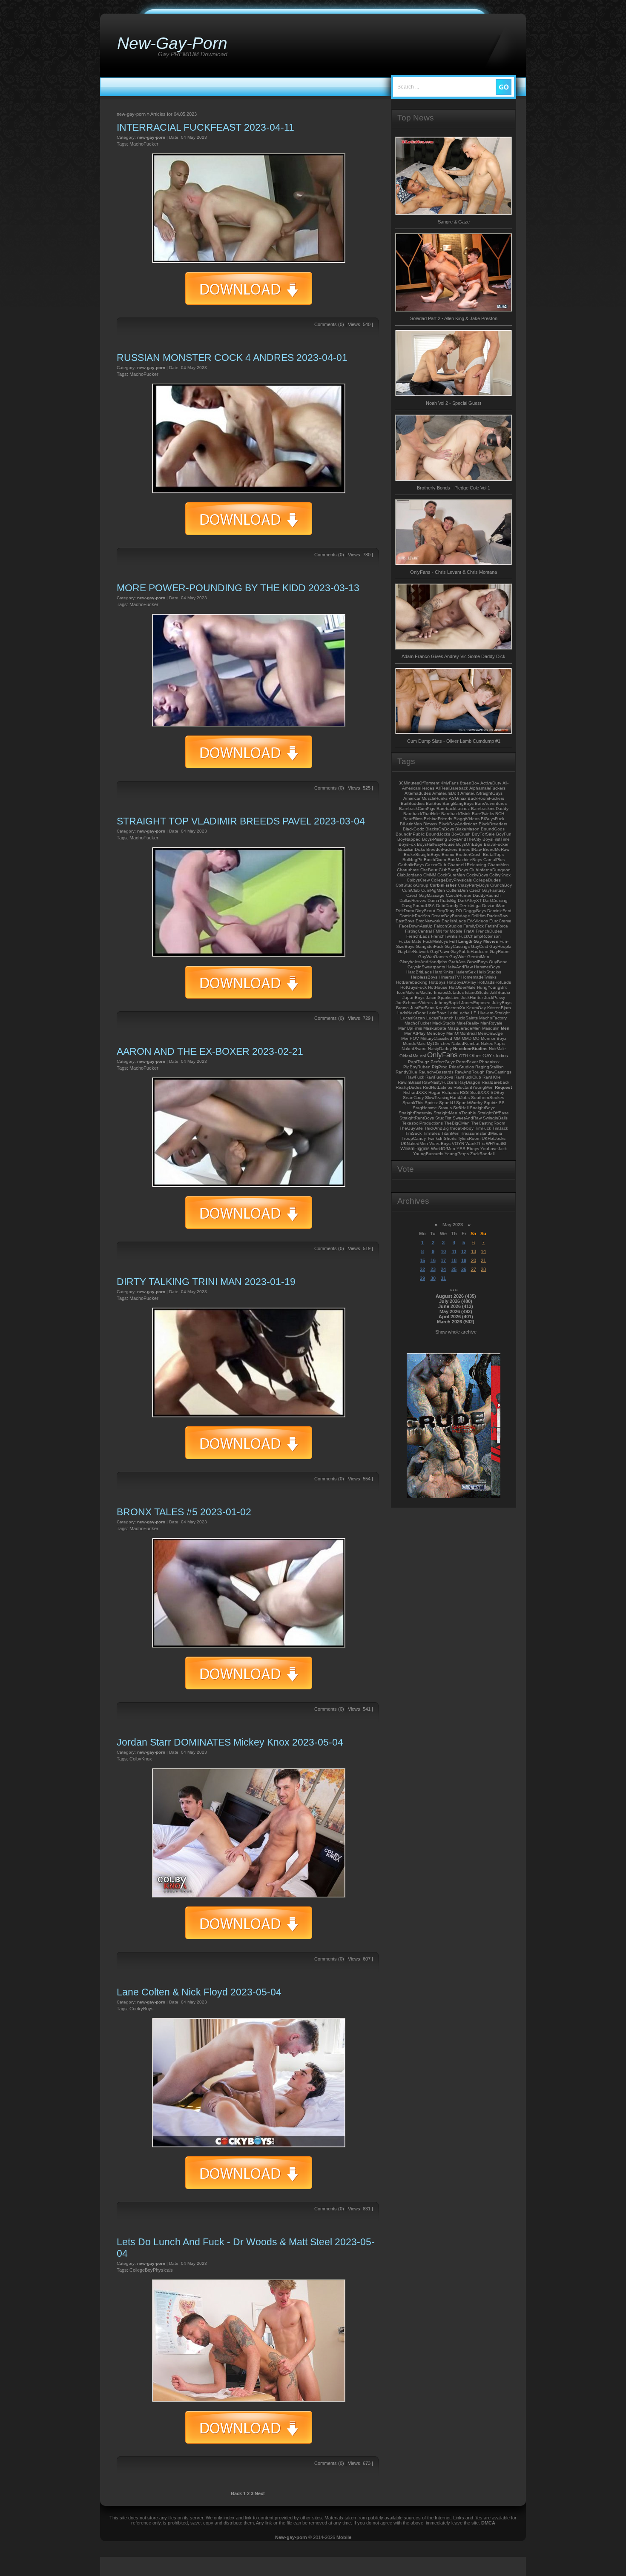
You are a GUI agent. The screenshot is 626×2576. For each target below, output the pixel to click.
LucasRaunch (440, 1018)
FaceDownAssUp (416, 926)
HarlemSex (465, 972)
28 (483, 1269)
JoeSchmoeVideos (414, 1003)
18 (454, 1260)
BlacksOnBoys (440, 829)
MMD (467, 1038)
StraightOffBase (493, 1113)
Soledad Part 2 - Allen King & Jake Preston (454, 318)
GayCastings (457, 946)
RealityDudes (409, 1087)
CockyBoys (142, 2009)
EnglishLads (454, 921)
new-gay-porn (151, 137)
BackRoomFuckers (486, 798)
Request (503, 1087)
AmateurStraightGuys (481, 793)
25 (454, 1269)
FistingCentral (418, 931)
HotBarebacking (412, 982)
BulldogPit (412, 860)
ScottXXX (480, 1092)
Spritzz (431, 1103)
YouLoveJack (494, 1149)
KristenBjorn (499, 1008)
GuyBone (498, 962)
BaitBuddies (413, 803)
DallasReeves (413, 900)
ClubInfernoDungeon (490, 870)
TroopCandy (414, 1138)
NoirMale (497, 1049)
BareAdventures (491, 803)
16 (433, 1260)
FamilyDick (474, 926)
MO (476, 1038)
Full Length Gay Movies (474, 941)
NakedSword (414, 1049)
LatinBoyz (436, 1013)
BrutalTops (493, 854)
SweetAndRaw (467, 1118)
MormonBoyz (494, 1038)
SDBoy (497, 1092)
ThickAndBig (436, 1128)
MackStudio (444, 1023)
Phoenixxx (489, 1062)
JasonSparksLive (443, 997)
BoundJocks (438, 834)
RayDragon (469, 1082)
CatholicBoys (411, 865)
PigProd (440, 1067)
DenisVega (470, 906)
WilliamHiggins (415, 1148)
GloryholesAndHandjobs (423, 962)
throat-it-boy (462, 1128)
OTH (464, 1056)
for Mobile (453, 931)
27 (474, 1269)
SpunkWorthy (469, 1103)
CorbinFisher (443, 885)
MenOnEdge (490, 1033)
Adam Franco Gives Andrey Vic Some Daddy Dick (454, 656)
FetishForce (497, 926)
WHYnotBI (496, 1143)
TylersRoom (469, 1138)
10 (443, 1251)
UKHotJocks (494, 1138)
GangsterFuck (429, 946)
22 (422, 1269)
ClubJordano (409, 875)
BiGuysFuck (492, 819)
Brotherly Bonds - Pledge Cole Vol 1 (454, 488)
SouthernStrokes (488, 1098)
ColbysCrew (418, 880)
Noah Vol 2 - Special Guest (454, 403)
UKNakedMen (414, 1143)
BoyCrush (461, 834)
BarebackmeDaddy (490, 809)
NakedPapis (493, 1043)
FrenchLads (418, 936)
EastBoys (405, 921)
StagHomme (425, 1108)
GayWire (458, 957)
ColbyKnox (141, 1759)
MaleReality (468, 1023)
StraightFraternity (415, 1113)
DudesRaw (497, 916)
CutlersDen (457, 890)
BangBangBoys (458, 803)
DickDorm (405, 911)
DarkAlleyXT (470, 900)
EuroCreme (500, 921)
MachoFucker (144, 144)
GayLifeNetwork (413, 952)
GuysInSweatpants (426, 967)
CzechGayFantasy (487, 890)
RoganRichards (444, 1092)
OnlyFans (442, 1055)
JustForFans (422, 1008)
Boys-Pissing (435, 839)
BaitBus (434, 803)
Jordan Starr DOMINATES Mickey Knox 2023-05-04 (230, 1742)
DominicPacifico (415, 916)
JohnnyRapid (447, 1003)
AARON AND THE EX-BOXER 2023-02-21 (210, 1051)
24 (443, 1269)
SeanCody (413, 1098)
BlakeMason (467, 829)
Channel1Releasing (467, 865)
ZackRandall (482, 1154)
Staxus (445, 1108)
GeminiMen (478, 957)
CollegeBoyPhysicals (151, 2270)
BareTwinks (483, 814)
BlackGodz (414, 829)
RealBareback (495, 1082)
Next (260, 2493)
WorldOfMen (443, 1149)
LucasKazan (413, 1018)
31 (443, 1278)
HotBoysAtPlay (461, 982)
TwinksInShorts (442, 1138)
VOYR (458, 1143)
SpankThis (413, 1103)
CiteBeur (429, 870)
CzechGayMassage (425, 895)
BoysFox (407, 844)
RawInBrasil (409, 1082)
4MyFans (450, 783)
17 (443, 1260)
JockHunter (472, 997)
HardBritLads (419, 972)
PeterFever (467, 1062)
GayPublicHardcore (469, 952)
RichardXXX (415, 1092)
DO (459, 911)
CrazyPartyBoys (473, 885)
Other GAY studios (489, 1056)
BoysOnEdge (469, 844)
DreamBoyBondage (451, 916)
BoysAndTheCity (465, 839)
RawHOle (492, 1077)
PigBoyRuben (417, 1067)
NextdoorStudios (470, 1049)
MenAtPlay (415, 1033)
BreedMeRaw (496, 849)
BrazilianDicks (412, 849)
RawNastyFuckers (439, 1082)
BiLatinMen (411, 824)
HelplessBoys (424, 977)
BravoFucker (496, 844)
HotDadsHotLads (494, 982)
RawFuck (415, 1077)
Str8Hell (461, 1108)
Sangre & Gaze (454, 222)
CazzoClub (436, 865)
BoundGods (493, 829)
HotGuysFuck (414, 987)
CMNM (430, 875)
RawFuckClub (468, 1077)
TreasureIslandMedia (481, 1133)
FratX (469, 931)
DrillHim (478, 916)
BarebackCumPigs (417, 809)
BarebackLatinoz (453, 809)
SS (502, 1103)
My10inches (438, 1043)
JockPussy (495, 997)
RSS (464, 1092)
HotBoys (437, 982)
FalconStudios (448, 926)
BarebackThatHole (422, 814)
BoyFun (504, 834)
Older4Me (409, 1056)
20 (474, 1260)
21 (483, 1260)
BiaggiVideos (467, 819)
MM (457, 1038)
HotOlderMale (462, 987)
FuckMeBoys (435, 941)
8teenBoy (469, 783)
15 (422, 1260)
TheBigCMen (457, 1123)
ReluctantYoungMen (474, 1087)
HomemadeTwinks (479, 977)
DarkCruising (495, 900)
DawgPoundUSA (418, 906)
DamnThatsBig (442, 900)
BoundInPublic (410, 834)
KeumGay (476, 1008)
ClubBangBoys (453, 870)
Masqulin (491, 1028)
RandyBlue (406, 1072)
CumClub (411, 890)
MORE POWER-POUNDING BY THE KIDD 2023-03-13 (238, 588)
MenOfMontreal (461, 1033)
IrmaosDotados (449, 992)
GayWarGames (433, 957)
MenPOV (410, 1038)
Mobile (344, 2537)
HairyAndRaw (459, 967)
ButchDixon (435, 860)
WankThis (475, 1143)
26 (464, 1269)
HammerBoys (487, 967)
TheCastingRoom (488, 1123)
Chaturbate (408, 870)
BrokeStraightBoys (422, 854)
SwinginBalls (495, 1118)
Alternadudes (418, 793)
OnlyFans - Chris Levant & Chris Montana (454, 572)
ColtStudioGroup (412, 885)
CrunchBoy (501, 885)
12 (464, 1251)
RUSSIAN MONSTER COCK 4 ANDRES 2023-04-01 (232, 358)
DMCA (488, 2523)
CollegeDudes (487, 880)
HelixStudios (489, 972)
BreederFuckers (442, 849)
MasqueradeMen (464, 1028)
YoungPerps (457, 1154)
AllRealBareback (452, 788)
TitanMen (450, 1133)
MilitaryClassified (436, 1038)
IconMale (406, 992)
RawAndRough (470, 1072)
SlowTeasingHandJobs (447, 1098)
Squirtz (491, 1103)
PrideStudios (461, 1067)
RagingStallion (490, 1067)
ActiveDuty (491, 783)
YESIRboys (468, 1149)
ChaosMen (498, 865)
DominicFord (499, 911)
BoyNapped (409, 839)
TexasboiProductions (422, 1123)
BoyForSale (483, 834)
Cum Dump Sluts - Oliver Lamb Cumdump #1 (454, 741)
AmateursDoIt (446, 793)
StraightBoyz (482, 1108)
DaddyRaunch (487, 895)
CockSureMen (451, 875)
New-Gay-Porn (172, 43)
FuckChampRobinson (480, 936)
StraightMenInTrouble (455, 1113)
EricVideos (478, 921)
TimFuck (483, 1128)
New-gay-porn (291, 2537)
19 (464, 1260)
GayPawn (440, 952)
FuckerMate (410, 941)
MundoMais (414, 1043)
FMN (438, 931)
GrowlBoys (477, 962)
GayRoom (500, 952)
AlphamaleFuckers (487, 788)
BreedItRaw (470, 849)
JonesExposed (476, 1003)
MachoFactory (493, 1018)
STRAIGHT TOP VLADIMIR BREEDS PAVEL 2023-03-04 (241, 821)
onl (423, 1056)
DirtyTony (445, 911)
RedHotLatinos (438, 1087)
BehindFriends (438, 819)
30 (433, 1278)
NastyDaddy (440, 1049)
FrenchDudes (489, 931)
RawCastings (499, 1072)
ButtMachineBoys (465, 860)
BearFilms (413, 819)
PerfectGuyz (443, 1062)
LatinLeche (459, 1013)
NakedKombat (465, 1043)
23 (433, 1269)
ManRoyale (491, 1023)
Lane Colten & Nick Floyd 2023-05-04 (199, 1992)
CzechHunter (459, 895)
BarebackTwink (456, 814)
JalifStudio (500, 992)
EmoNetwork (428, 921)
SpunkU (447, 1103)
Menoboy (436, 1033)
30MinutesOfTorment (419, 783)
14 (483, 1251)
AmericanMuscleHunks (425, 798)
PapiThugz (419, 1062)
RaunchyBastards (436, 1072)
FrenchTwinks (444, 936)
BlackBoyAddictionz (458, 824)
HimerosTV (449, 977)
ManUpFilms (410, 1028)
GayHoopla (500, 946)
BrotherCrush (469, 854)
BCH (500, 814)
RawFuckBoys (439, 1077)
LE (474, 1013)
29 (422, 1278)
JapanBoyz (414, 997)
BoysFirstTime (496, 839)
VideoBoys (440, 1143)
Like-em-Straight (494, 1013)
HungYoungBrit (492, 987)
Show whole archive (456, 1332)
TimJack (500, 1128)
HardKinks (443, 972)
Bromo (448, 854)
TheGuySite (411, 1128)
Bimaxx (430, 824)
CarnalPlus (494, 860)
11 (454, 1251)
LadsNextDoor (411, 1013)
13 (474, 1251)
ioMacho (424, 992)
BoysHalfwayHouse (436, 844)
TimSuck (413, 1133)
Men (505, 1028)
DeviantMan (494, 906)
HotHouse (438, 987)
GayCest (480, 946)
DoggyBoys (475, 911)
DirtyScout (425, 911)
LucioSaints (466, 1018)
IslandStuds (477, 992)
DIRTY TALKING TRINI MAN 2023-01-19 (206, 1282)
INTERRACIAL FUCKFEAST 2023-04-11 (205, 127)
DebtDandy (447, 906)
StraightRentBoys (417, 1118)
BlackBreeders (493, 824)
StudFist (443, 1118)
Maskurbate (435, 1028)
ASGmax (458, 798)
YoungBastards (428, 1154)
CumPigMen (433, 890)
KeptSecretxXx (450, 1008)
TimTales (431, 1133)
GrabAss (457, 962)
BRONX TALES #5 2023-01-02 (184, 1512)
